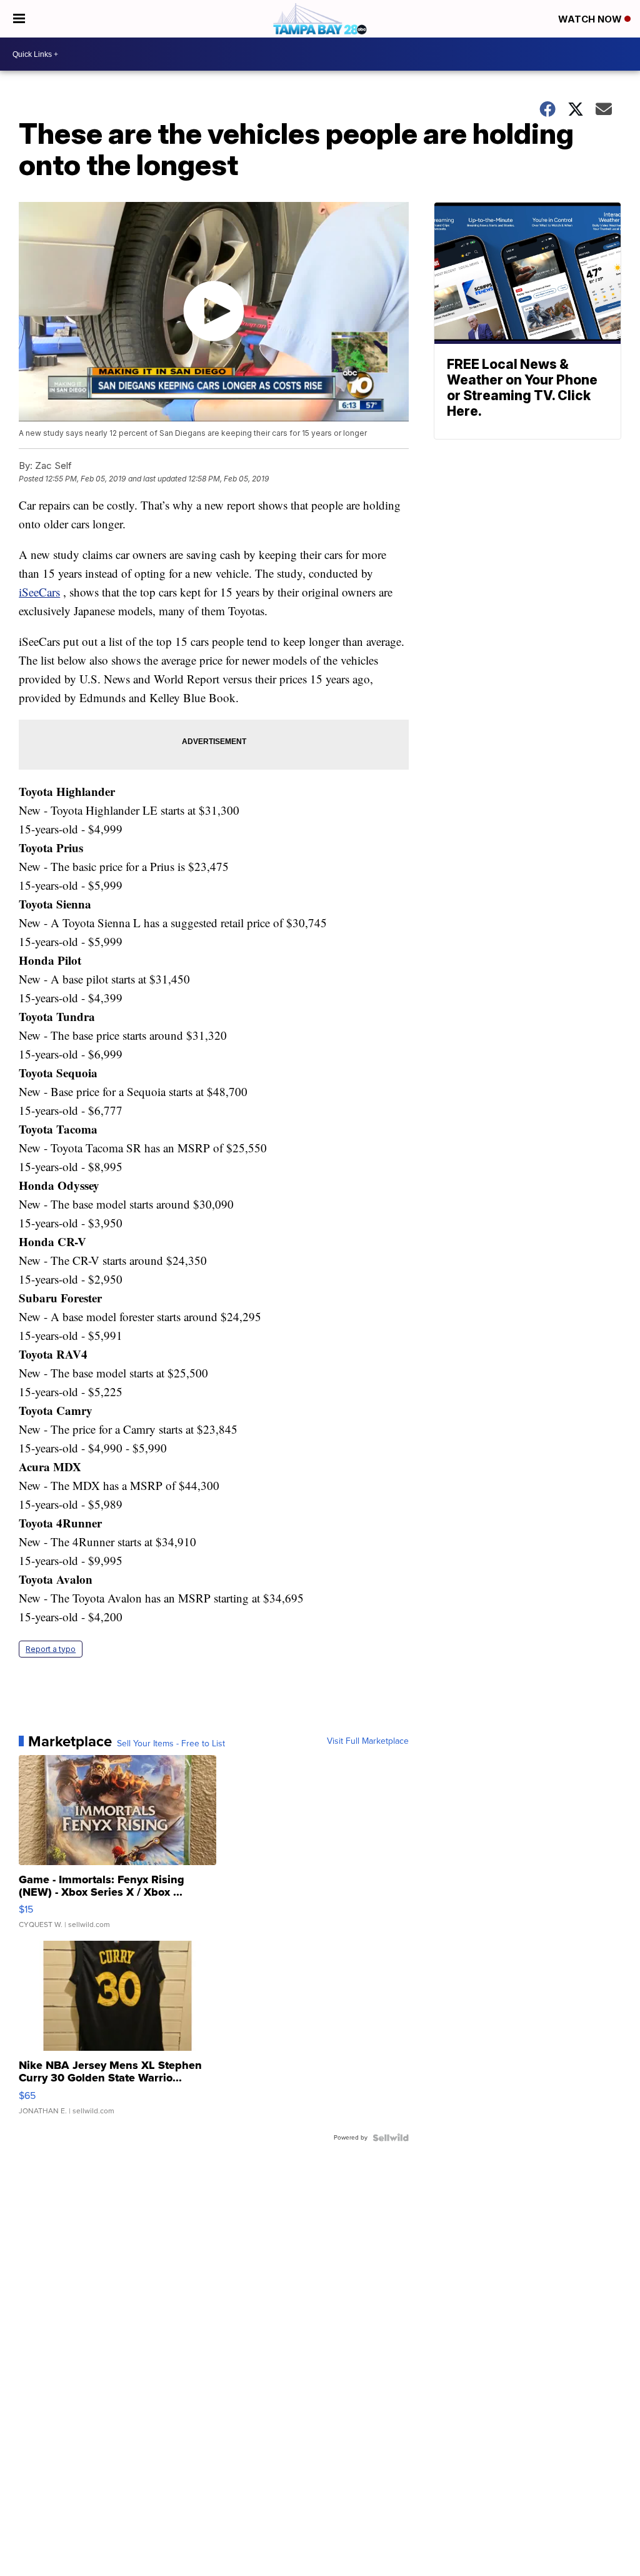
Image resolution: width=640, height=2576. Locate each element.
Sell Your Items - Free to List (171, 1744)
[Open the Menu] (19, 19)
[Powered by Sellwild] (391, 2138)
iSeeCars (39, 592)
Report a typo (51, 1649)
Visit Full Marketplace (368, 1741)
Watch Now (591, 19)
